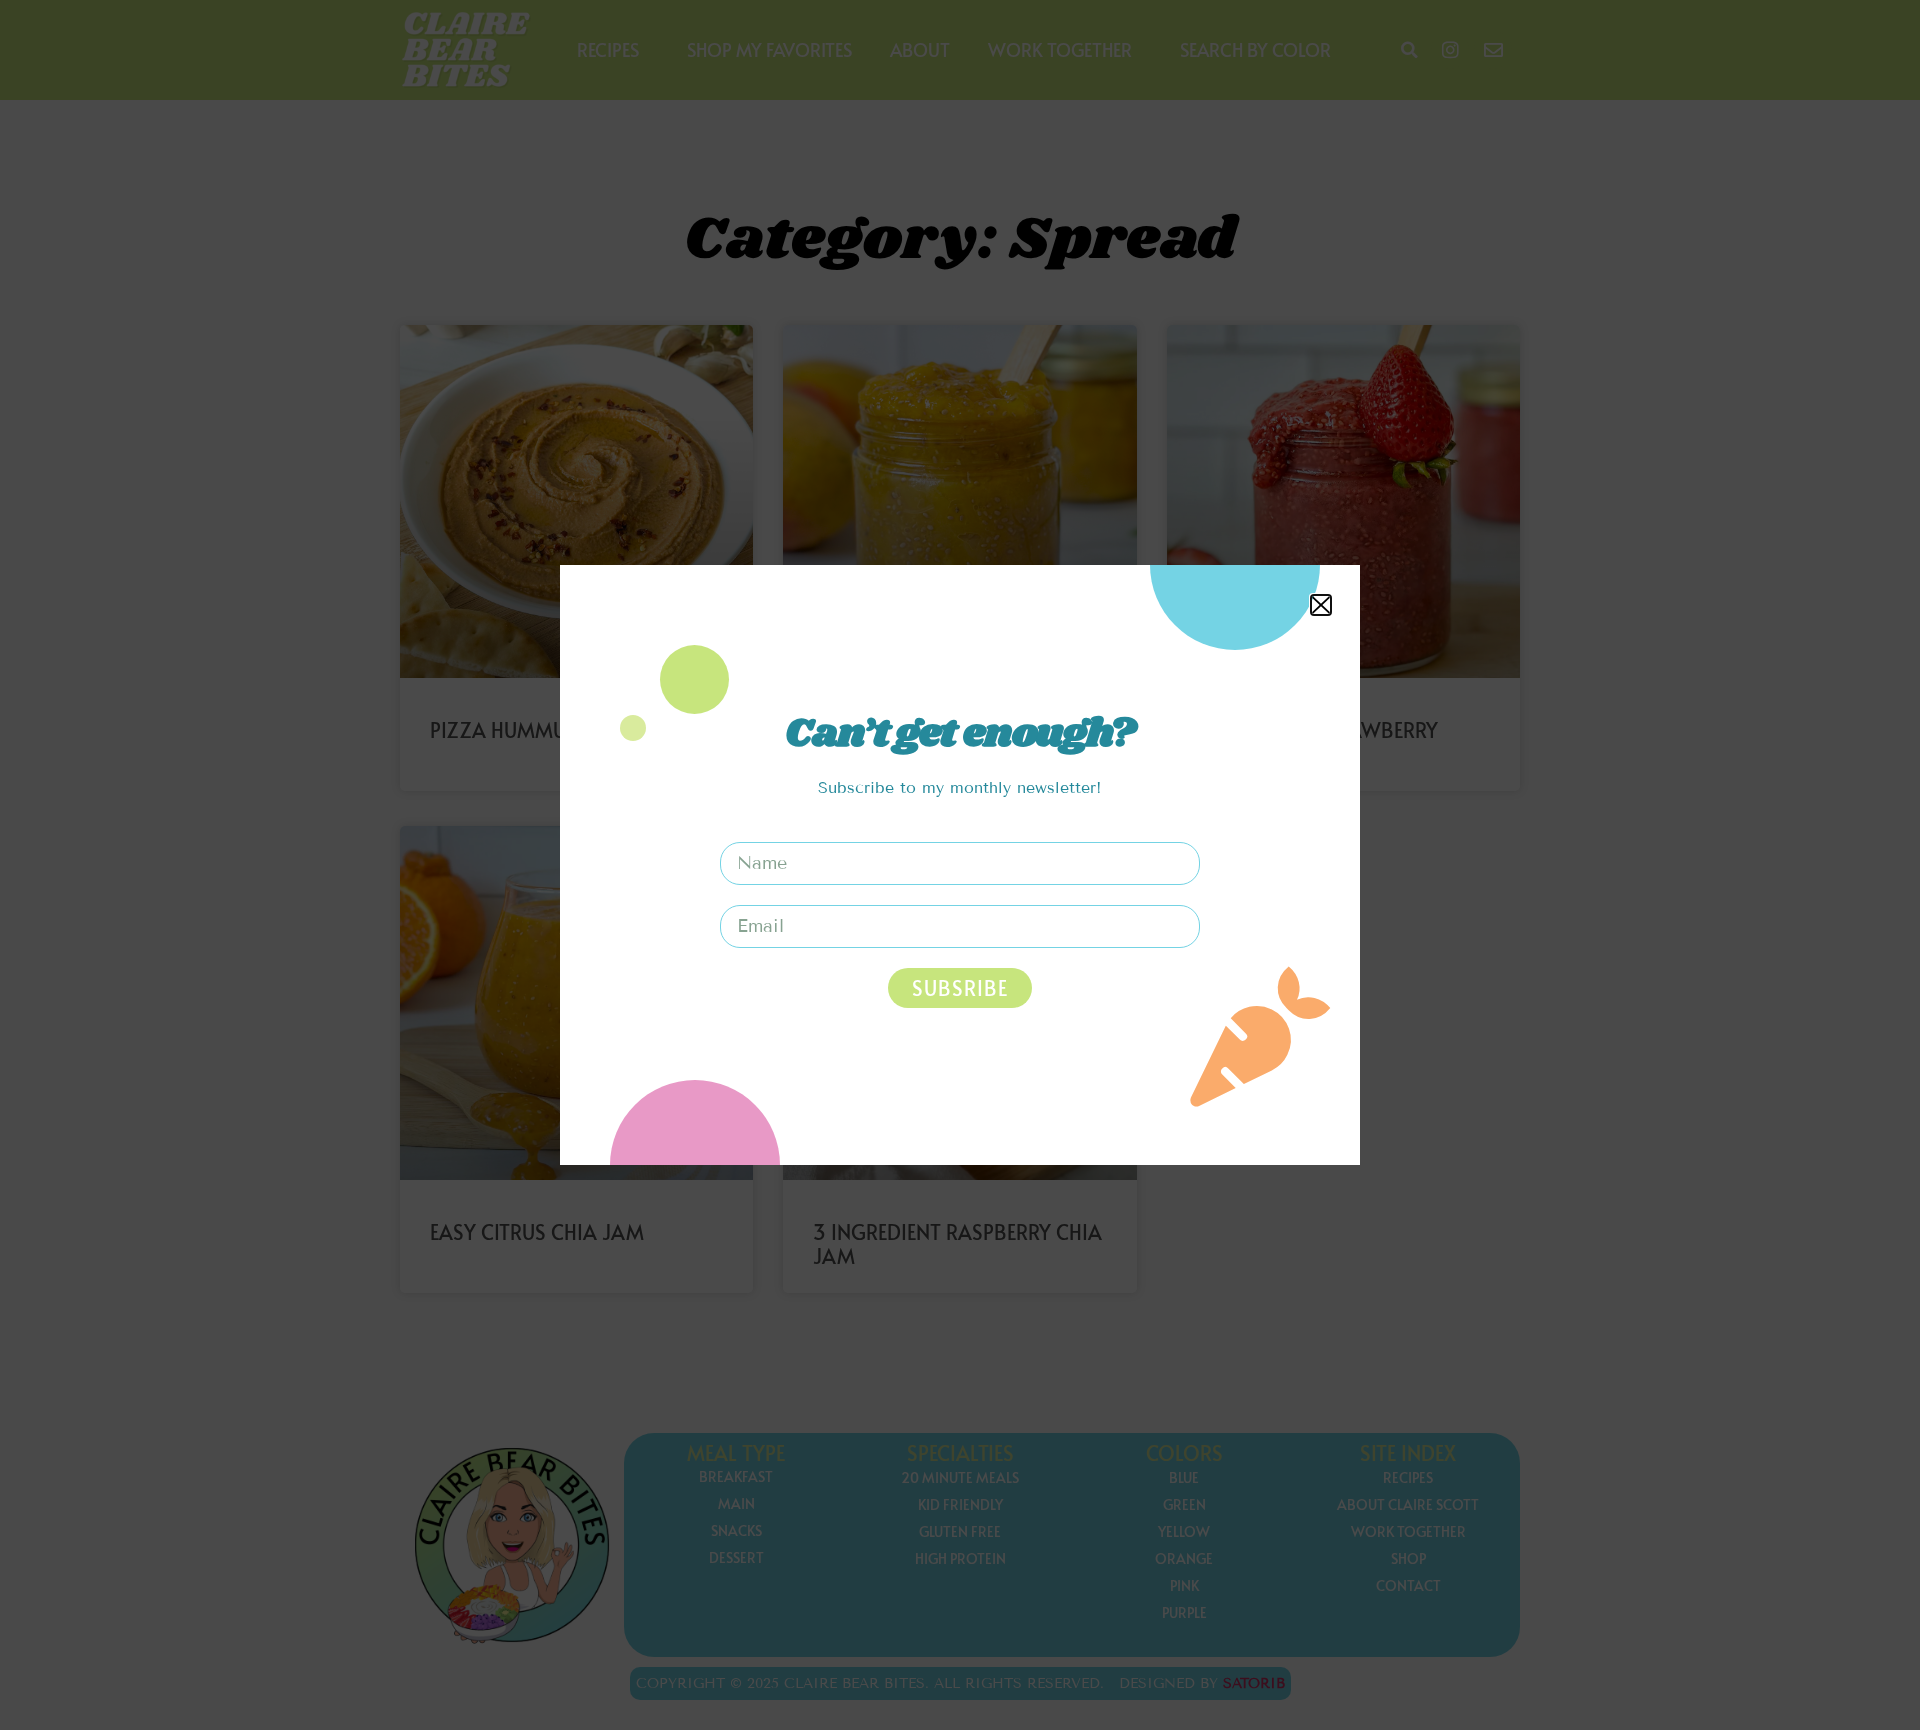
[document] (960, 865)
